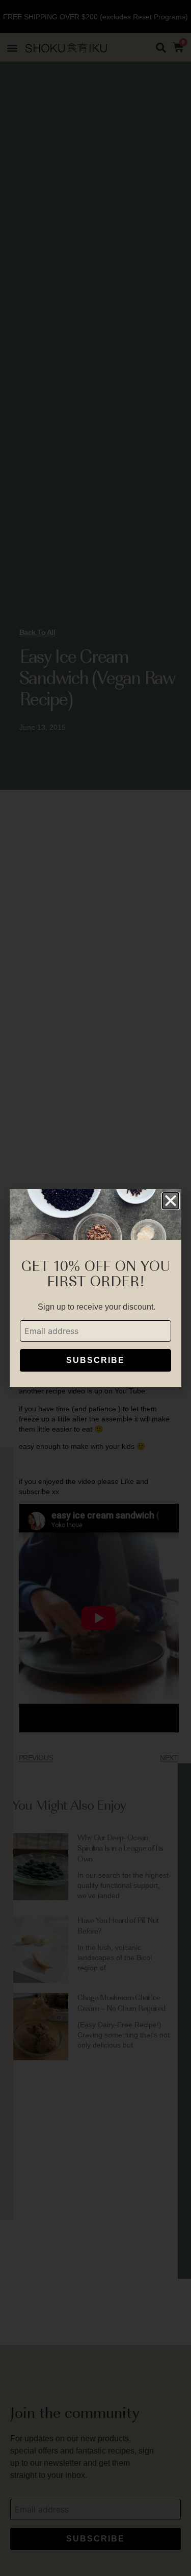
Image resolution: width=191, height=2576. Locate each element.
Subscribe (95, 1360)
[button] (171, 1201)
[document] (95, 1288)
